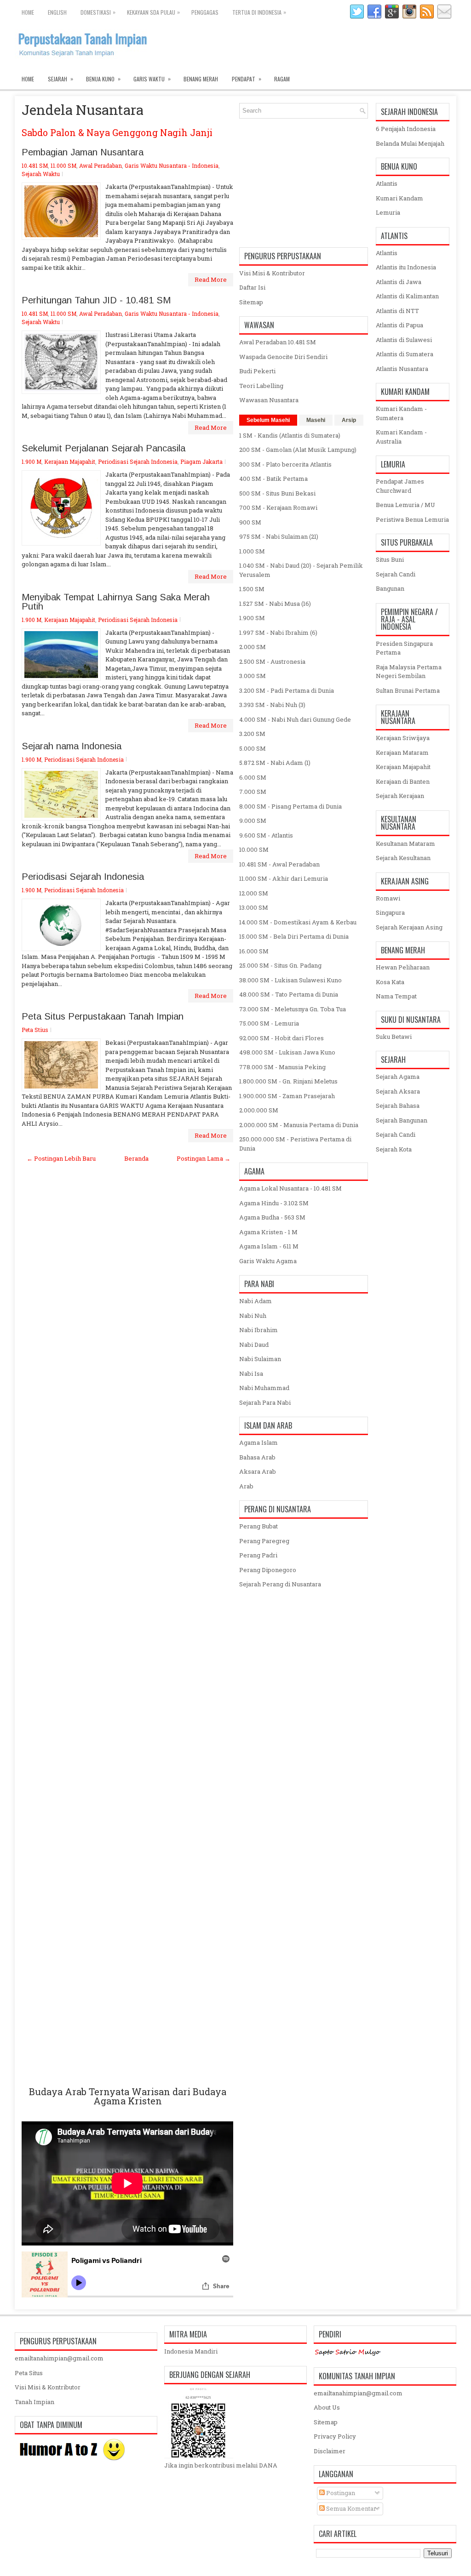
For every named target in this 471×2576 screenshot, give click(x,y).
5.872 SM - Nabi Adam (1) (275, 763)
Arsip (349, 420)
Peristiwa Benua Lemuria (412, 519)
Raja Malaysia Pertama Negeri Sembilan (409, 672)
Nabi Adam (256, 1301)
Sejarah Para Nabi (265, 1402)
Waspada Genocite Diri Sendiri (283, 357)
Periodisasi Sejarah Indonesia (138, 462)
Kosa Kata (390, 982)
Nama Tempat (396, 996)
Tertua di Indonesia (259, 12)
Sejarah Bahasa (398, 1106)
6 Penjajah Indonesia (406, 129)
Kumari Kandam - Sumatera (401, 413)
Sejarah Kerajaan (400, 796)
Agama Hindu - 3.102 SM (274, 1203)
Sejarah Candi (396, 574)
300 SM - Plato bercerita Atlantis (285, 464)
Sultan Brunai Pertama (408, 690)
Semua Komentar (350, 2508)
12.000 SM (254, 893)
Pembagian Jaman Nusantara (83, 152)
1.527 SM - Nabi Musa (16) (275, 604)
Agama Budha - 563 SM (272, 1217)
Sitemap (251, 302)
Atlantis (387, 183)
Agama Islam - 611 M (269, 1246)
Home (28, 12)
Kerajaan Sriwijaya (403, 738)
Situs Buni (390, 559)
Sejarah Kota (394, 1149)
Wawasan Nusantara (269, 400)
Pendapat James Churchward (400, 486)
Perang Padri (258, 1555)
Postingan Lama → (204, 1158)
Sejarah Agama (398, 1077)
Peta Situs (29, 2373)
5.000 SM (253, 748)
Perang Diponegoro (268, 1570)
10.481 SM (35, 165)
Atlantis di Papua (399, 325)
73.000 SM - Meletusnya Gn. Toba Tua (293, 1009)
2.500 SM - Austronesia (272, 661)
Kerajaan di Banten (403, 781)
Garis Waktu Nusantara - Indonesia (172, 165)
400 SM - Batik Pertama (273, 479)
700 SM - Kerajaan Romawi (278, 507)
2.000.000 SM (259, 1110)
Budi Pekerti (257, 371)
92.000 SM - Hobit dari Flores (281, 1038)
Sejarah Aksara (398, 1091)
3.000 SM (253, 676)
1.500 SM (252, 589)
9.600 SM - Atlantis (266, 835)
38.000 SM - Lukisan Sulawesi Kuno (290, 980)
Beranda (136, 1158)
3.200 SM (252, 734)
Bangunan (390, 588)
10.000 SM (254, 849)
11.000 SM (63, 165)
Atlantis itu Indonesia (406, 267)
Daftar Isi (252, 287)
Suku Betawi (394, 1037)
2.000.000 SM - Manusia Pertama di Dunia (299, 1125)
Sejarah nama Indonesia (72, 746)
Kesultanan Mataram (405, 843)
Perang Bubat (258, 1526)
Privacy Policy (335, 2436)
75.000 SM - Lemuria (269, 1023)
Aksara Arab (258, 1471)
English (57, 12)
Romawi (388, 898)
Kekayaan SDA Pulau (153, 12)
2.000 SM (253, 647)
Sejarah (60, 79)
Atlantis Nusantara (402, 369)
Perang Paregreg (264, 1541)
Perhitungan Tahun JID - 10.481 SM (96, 300)
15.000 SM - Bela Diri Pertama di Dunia (294, 936)
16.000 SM (254, 951)
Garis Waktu (152, 79)
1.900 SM (252, 618)
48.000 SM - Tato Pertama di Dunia (289, 994)
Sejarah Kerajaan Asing (409, 927)
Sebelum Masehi (268, 420)
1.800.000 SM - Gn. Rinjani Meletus (288, 1081)
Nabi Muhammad (264, 1388)
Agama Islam (258, 1442)
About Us (327, 2407)
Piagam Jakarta (201, 462)
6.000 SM (253, 777)
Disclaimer (330, 2451)
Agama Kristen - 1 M (268, 1232)
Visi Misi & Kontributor (272, 273)
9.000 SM (253, 821)
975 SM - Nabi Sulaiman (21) (279, 536)
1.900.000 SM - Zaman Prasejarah (287, 1096)
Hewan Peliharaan (403, 967)
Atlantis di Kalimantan (407, 296)
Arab (246, 1486)
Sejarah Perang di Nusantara (280, 1584)
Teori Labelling (261, 386)
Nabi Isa (251, 1373)
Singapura (390, 912)
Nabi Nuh (253, 1316)
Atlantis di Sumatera (405, 354)
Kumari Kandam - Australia (401, 437)
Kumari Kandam (399, 198)
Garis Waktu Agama (268, 1261)
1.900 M (32, 462)
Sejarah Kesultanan (403, 858)
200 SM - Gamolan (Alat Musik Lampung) (298, 450)
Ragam (282, 79)
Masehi (316, 420)
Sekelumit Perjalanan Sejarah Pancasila (103, 448)
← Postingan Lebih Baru (61, 1158)
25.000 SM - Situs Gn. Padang (280, 965)
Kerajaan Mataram (402, 752)
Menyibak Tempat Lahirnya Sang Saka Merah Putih (116, 602)
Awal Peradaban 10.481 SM (278, 342)
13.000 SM (254, 907)
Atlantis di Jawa (399, 282)
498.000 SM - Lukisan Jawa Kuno (287, 1052)
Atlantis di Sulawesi (404, 340)
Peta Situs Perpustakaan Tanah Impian (103, 1016)
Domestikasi (98, 12)
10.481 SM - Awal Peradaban (279, 864)
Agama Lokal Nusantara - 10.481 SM (290, 1188)
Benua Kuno (103, 79)
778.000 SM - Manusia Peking (282, 1067)
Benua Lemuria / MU (405, 505)
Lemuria (388, 212)
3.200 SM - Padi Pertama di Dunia (287, 690)
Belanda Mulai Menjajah (410, 143)
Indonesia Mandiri (191, 2351)
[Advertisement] (127, 1625)
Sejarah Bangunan (402, 1120)
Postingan (340, 2493)
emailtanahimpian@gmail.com (59, 2358)
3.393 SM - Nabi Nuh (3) (272, 705)
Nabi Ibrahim (258, 1330)
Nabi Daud (254, 1345)
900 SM (250, 522)
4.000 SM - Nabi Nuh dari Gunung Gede (295, 719)
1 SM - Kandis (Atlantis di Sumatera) (290, 435)
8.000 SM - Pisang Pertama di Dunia (290, 806)
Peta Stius (35, 1030)
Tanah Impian (34, 2402)
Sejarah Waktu (41, 174)
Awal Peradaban (101, 165)
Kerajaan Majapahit (70, 462)
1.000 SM (252, 551)
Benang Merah (201, 79)
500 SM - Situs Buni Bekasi (277, 493)
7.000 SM (253, 792)
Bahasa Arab (257, 1457)
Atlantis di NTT (397, 311)
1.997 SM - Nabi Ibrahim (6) (278, 633)
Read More (211, 279)
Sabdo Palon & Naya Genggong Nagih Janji (117, 132)
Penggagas (205, 12)
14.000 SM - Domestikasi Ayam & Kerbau (298, 922)
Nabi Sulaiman (260, 1359)
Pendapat (247, 79)
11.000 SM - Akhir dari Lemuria (284, 878)
